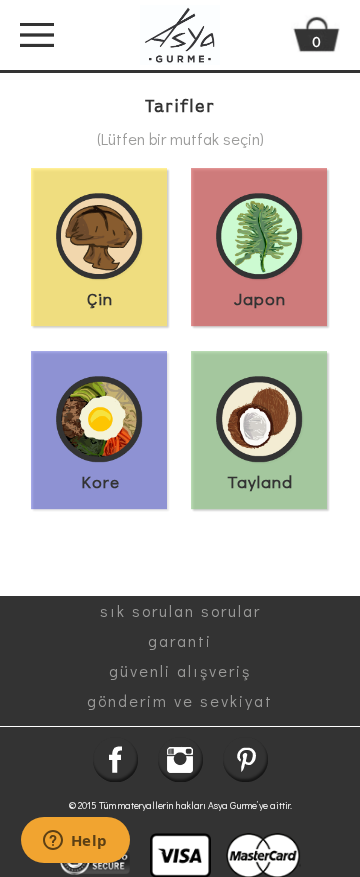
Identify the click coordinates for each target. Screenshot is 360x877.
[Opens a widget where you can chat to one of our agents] (75, 842)
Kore (100, 481)
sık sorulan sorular (180, 610)
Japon (260, 298)
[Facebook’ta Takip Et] (115, 759)
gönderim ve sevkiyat (180, 700)
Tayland (260, 481)
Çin (100, 298)
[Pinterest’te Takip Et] (245, 759)
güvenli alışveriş (180, 670)
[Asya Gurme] (180, 35)
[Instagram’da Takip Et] (180, 759)
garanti (180, 640)
